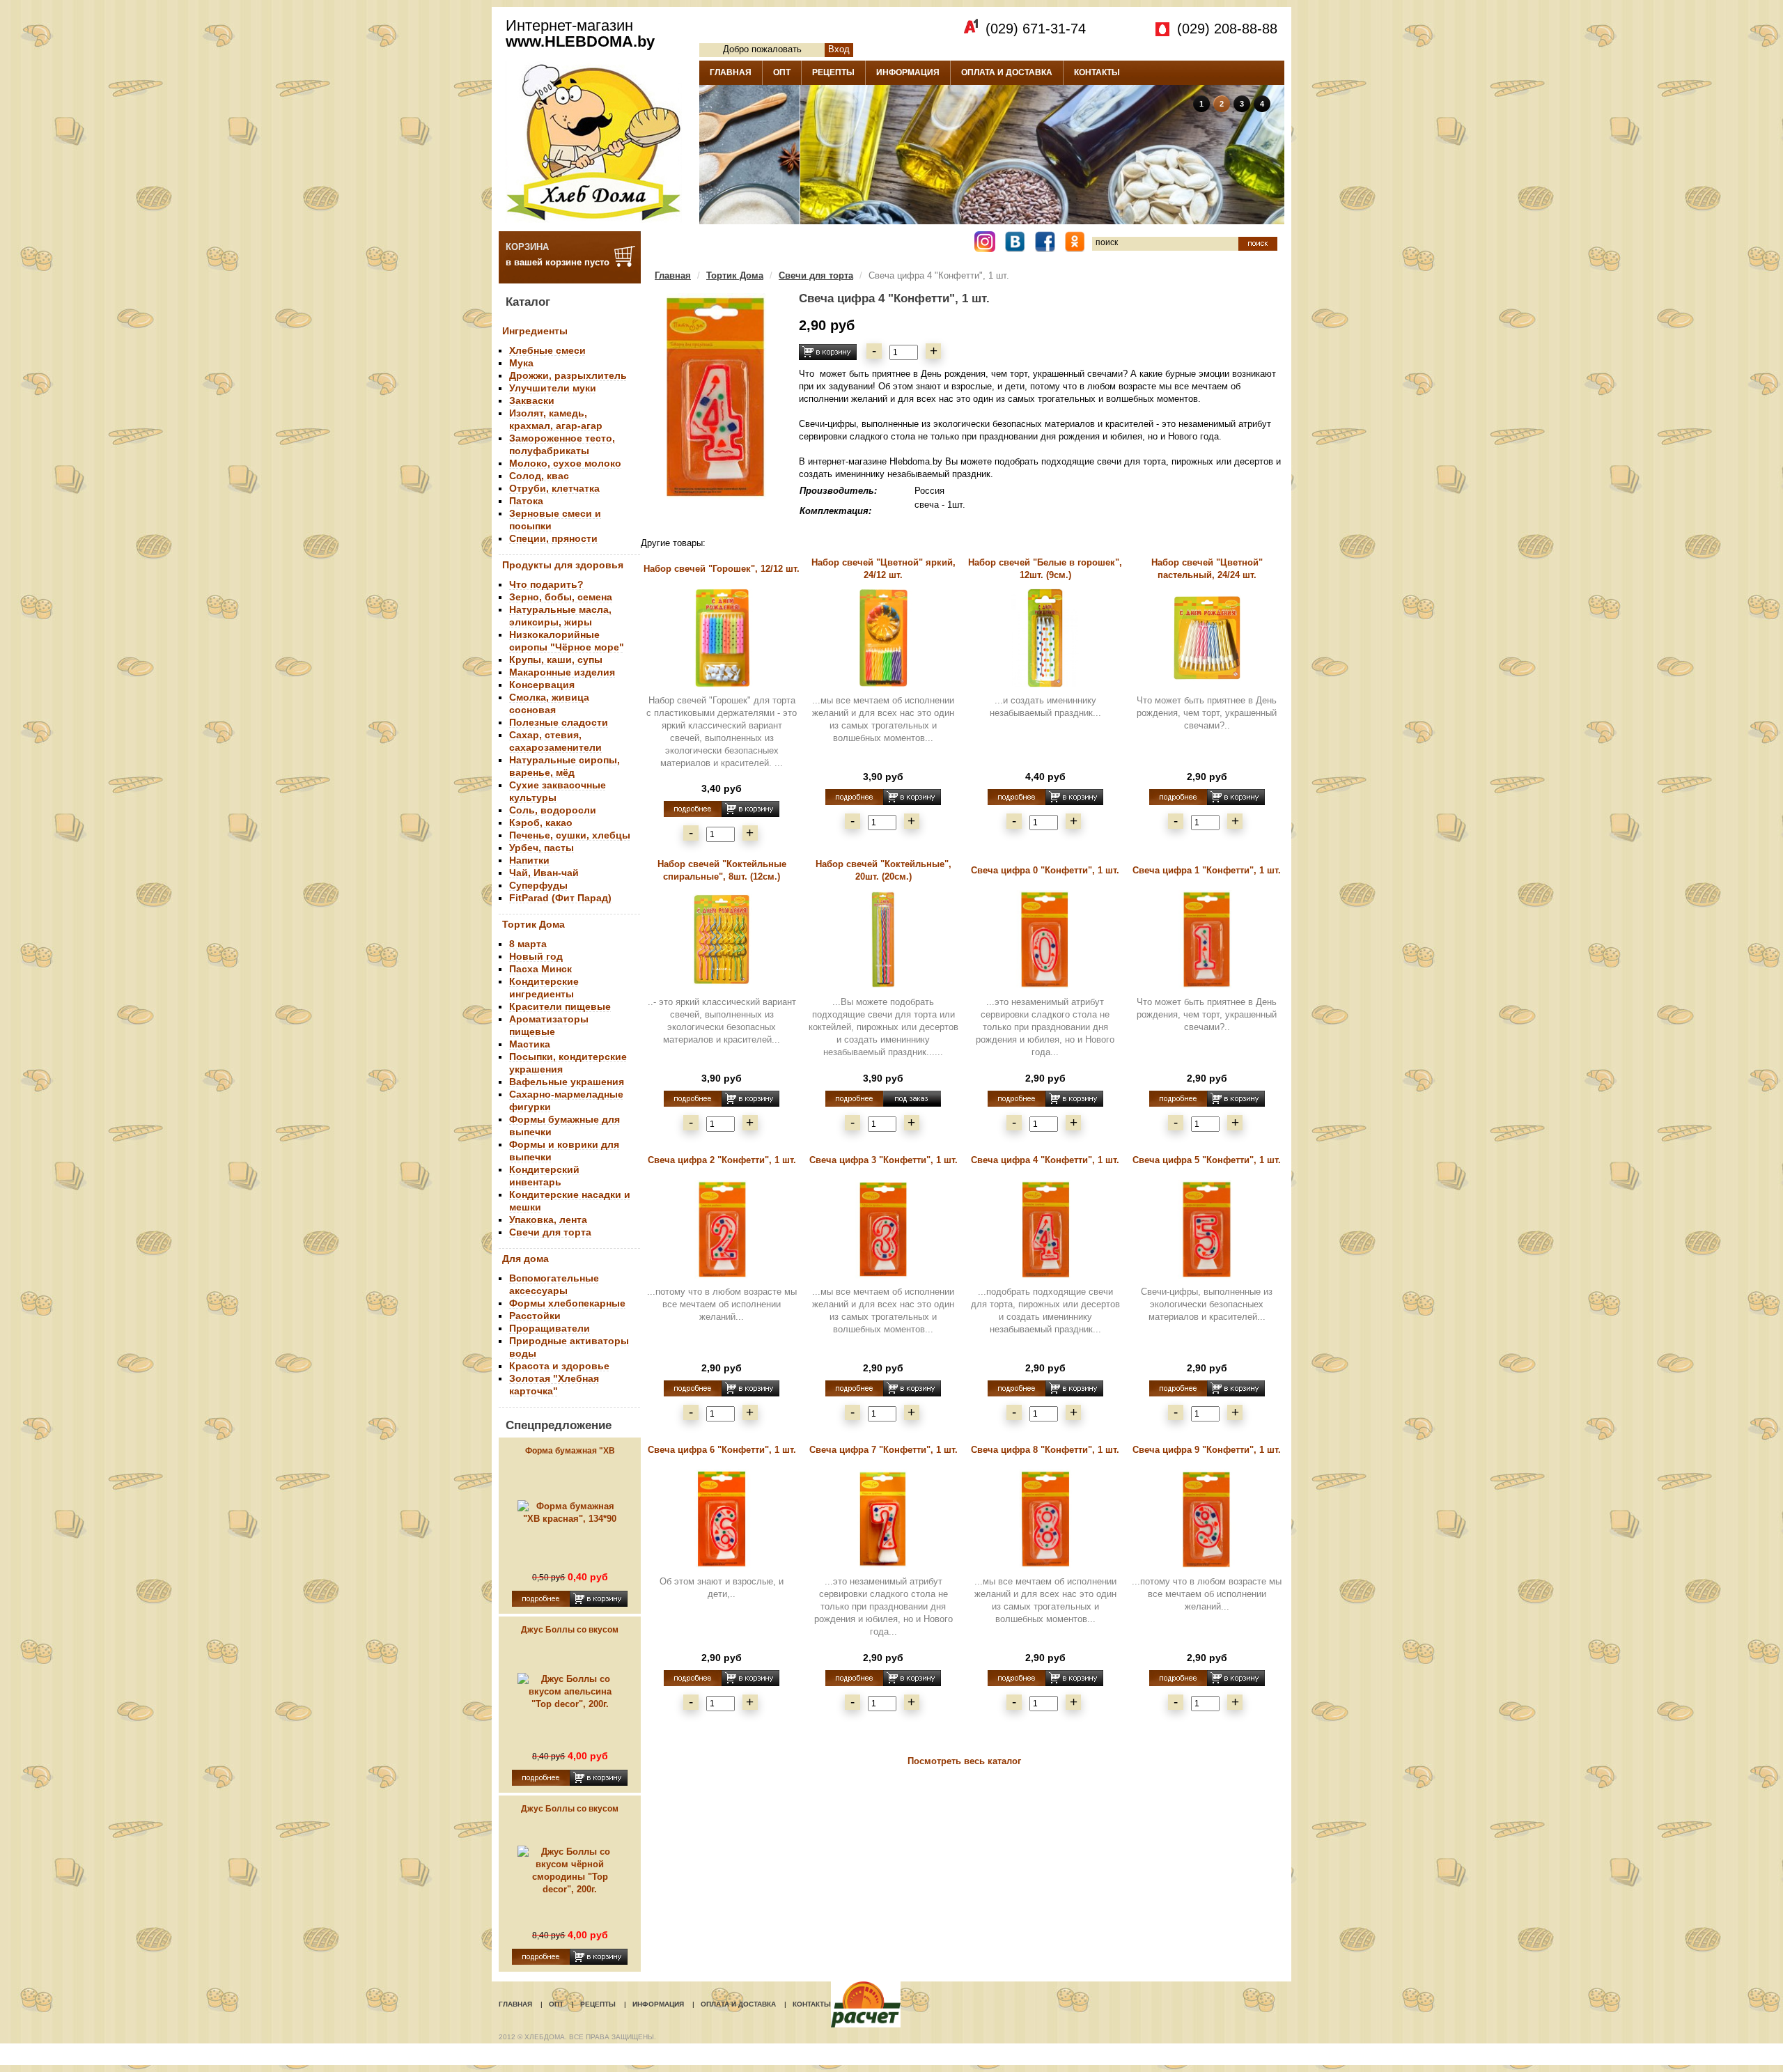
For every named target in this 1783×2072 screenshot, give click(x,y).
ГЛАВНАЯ (731, 72)
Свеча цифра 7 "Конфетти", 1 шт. (883, 1450)
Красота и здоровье (559, 1366)
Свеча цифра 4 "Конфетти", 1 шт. (1045, 1160)
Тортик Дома (534, 924)
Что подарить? (546, 584)
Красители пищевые (560, 1006)
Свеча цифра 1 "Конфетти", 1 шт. (1207, 870)
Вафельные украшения (567, 1082)
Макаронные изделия (562, 672)
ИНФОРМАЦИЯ (908, 72)
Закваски (532, 400)
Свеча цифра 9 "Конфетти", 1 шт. (1207, 1450)
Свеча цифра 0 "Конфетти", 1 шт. (1045, 870)
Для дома (525, 1259)
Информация (658, 2004)
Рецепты (598, 2004)
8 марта (528, 944)
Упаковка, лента (548, 1220)
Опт (556, 2004)
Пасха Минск (540, 969)
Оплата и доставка (738, 2004)
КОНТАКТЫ (1097, 72)
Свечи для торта (550, 1232)
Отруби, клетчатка (554, 488)
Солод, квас (539, 476)
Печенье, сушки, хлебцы (570, 835)
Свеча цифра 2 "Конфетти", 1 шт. (722, 1160)
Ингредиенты (535, 331)
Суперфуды (538, 885)
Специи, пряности (553, 538)
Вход (839, 49)
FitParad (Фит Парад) (560, 898)
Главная (673, 275)
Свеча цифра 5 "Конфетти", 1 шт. (1207, 1160)
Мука (521, 363)
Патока (526, 501)
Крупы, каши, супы (556, 660)
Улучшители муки (553, 388)
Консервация (542, 685)
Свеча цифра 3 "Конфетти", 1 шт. (883, 1160)
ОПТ (782, 72)
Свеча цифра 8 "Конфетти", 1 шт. (1045, 1450)
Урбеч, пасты (542, 848)
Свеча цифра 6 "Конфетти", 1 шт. (722, 1450)
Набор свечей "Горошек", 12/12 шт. (722, 569)
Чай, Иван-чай (544, 873)
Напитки (529, 860)
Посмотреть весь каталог (964, 1761)
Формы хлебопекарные (567, 1303)
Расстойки (535, 1316)
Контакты (812, 2004)
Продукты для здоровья (563, 565)
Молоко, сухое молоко (565, 463)
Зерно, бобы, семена (561, 597)
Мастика (530, 1044)
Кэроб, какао (541, 823)
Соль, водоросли (553, 810)
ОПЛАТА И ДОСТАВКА (1007, 72)
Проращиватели (550, 1328)
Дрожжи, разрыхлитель (568, 375)
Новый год (536, 956)
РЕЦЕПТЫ (833, 72)
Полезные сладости (559, 722)
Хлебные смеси (547, 350)
